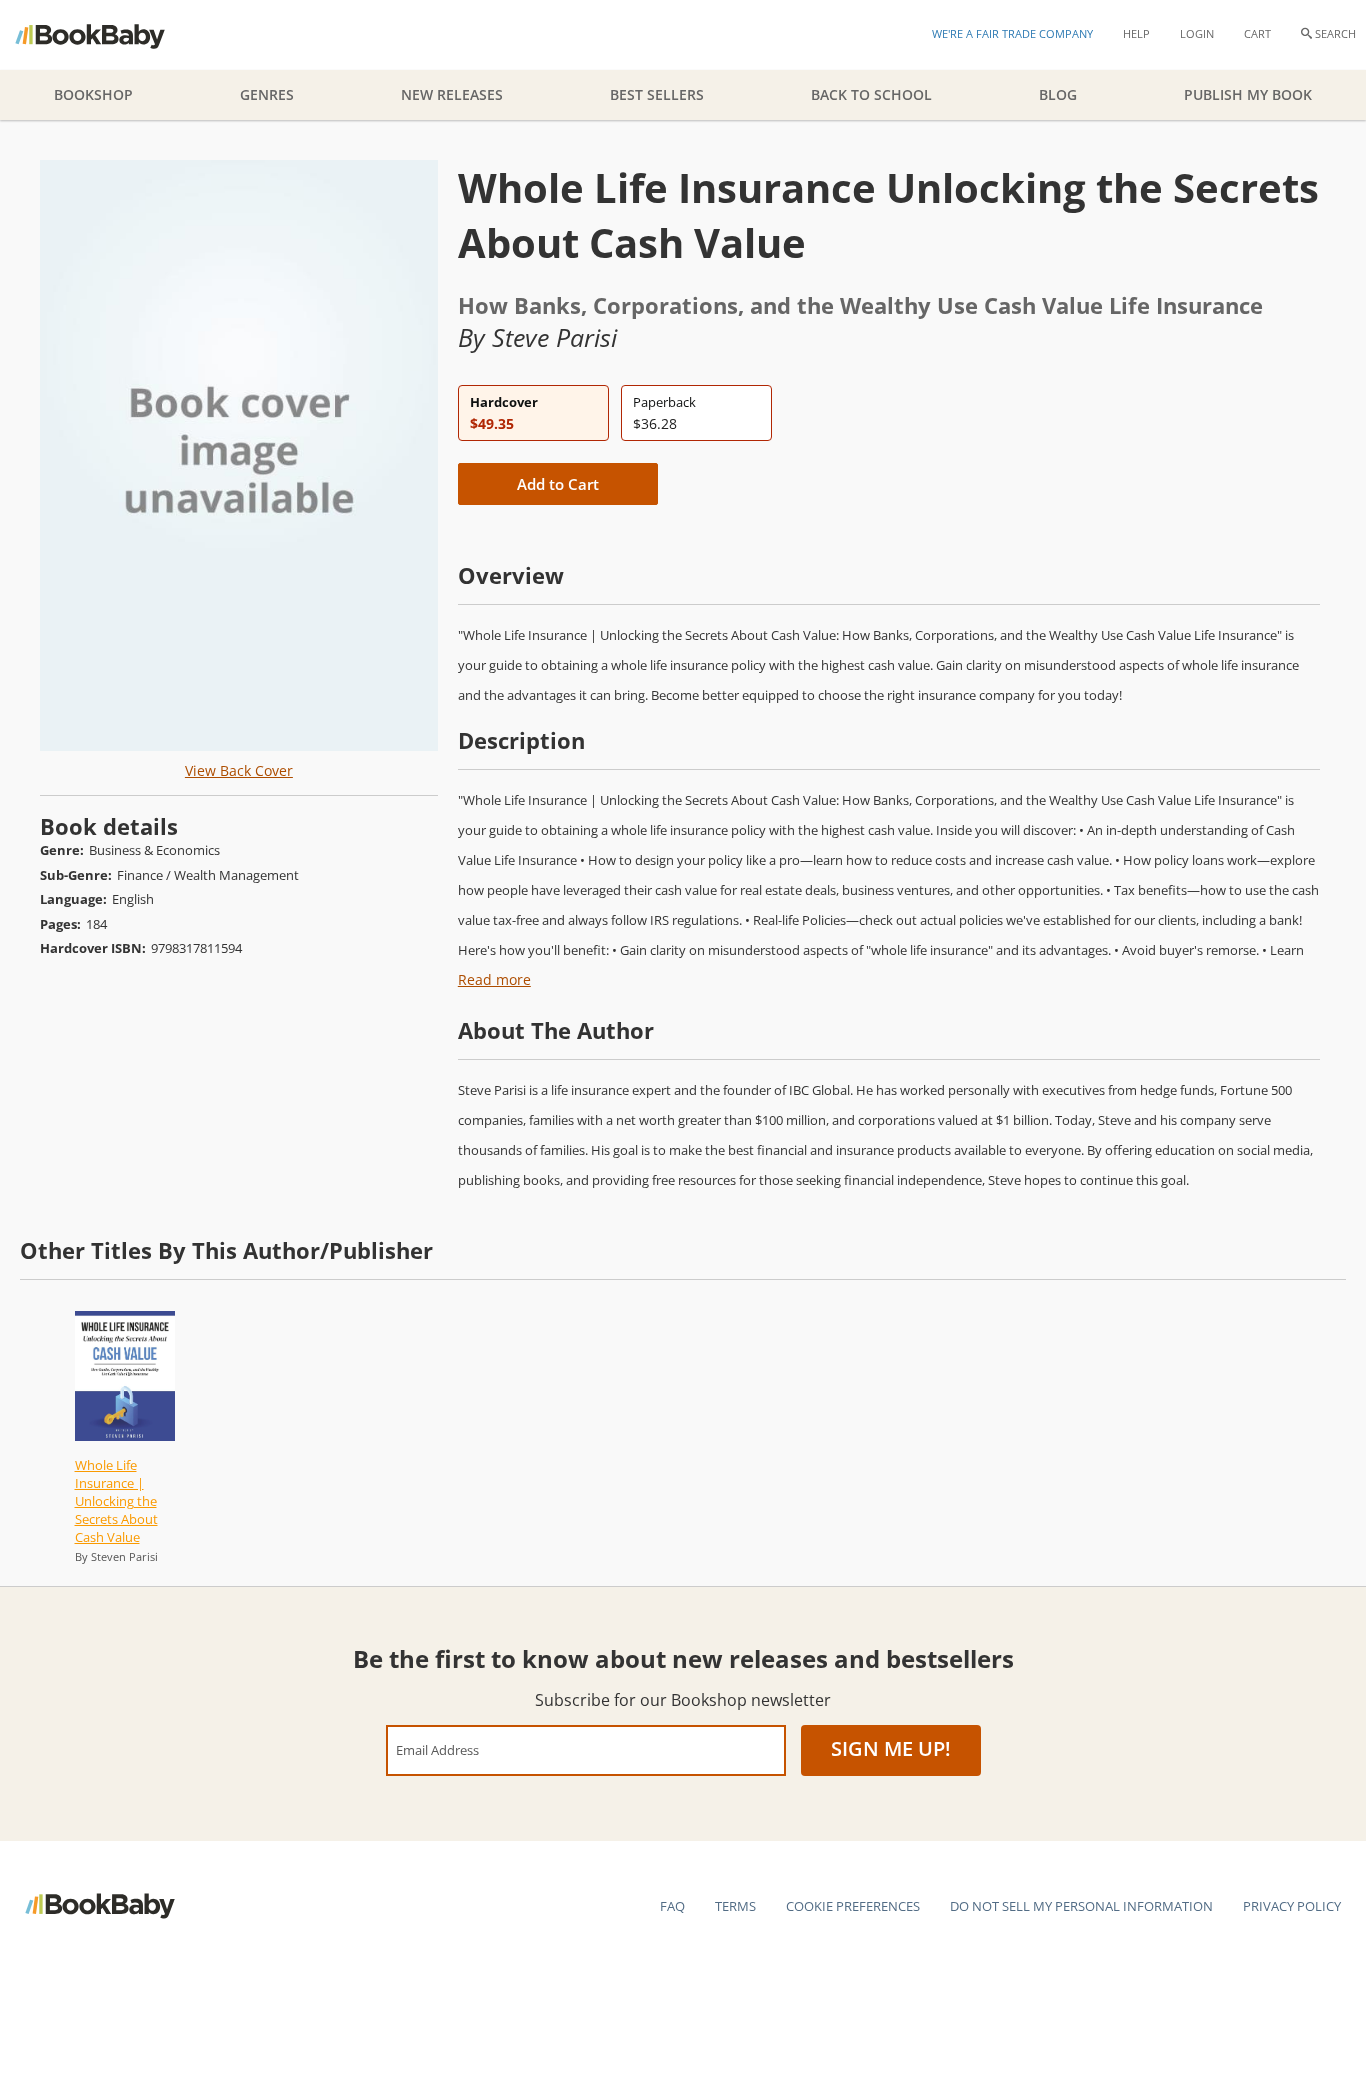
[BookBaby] (107, 35)
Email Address (437, 1749)
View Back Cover (239, 770)
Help (1136, 33)
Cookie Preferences (853, 1906)
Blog (1058, 94)
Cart (1257, 33)
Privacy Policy (1292, 1906)
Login (1197, 33)
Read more (494, 979)
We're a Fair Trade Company (1012, 33)
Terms (735, 1906)
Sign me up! (891, 1748)
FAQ (672, 1906)
